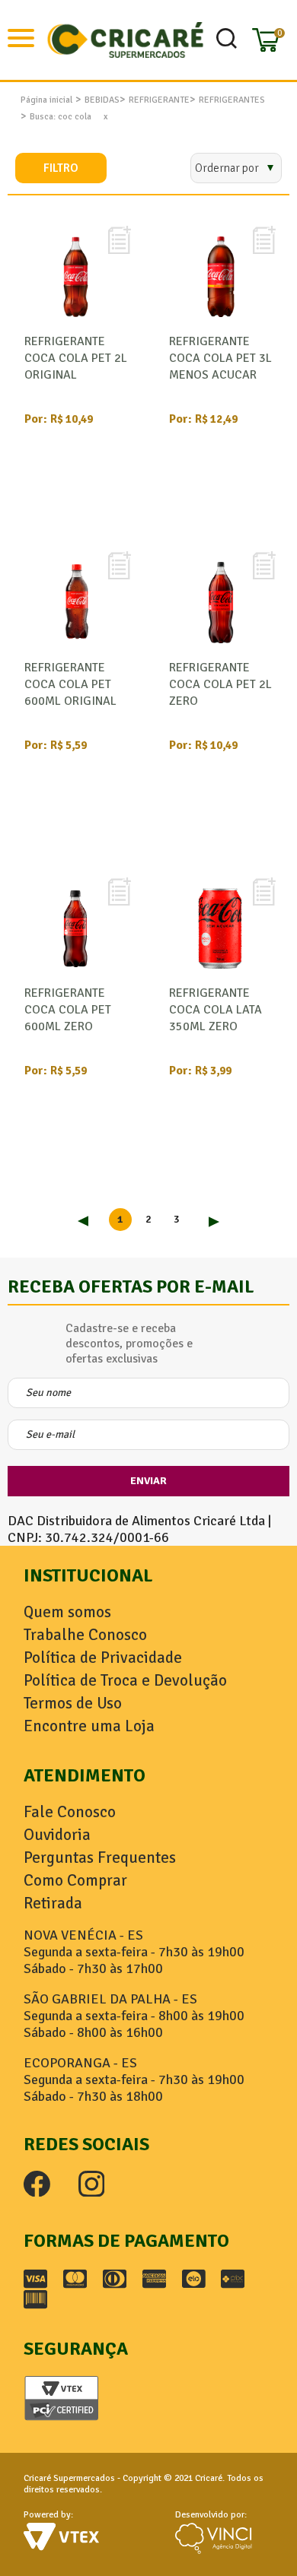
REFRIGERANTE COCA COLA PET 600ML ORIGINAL (70, 684)
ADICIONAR (73, 511)
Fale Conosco (70, 1812)
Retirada (53, 1903)
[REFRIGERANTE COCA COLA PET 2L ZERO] (221, 601)
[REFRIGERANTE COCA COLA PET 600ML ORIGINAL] (76, 601)
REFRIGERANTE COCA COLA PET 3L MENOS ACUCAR (220, 358)
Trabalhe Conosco (85, 1635)
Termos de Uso (73, 1703)
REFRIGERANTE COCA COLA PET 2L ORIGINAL (76, 358)
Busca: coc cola (61, 117)
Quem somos (67, 1612)
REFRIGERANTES (232, 100)
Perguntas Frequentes (100, 1857)
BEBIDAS (102, 100)
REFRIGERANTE (159, 100)
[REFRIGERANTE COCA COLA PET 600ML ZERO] (76, 927)
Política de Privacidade (103, 1658)
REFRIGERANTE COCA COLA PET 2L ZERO (220, 684)
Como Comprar (75, 1880)
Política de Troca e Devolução (125, 1680)
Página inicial (46, 100)
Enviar (148, 1481)
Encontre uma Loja (89, 1726)
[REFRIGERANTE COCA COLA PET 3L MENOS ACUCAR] (221, 276)
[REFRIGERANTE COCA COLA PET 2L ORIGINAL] (76, 276)
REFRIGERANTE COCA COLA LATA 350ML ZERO (216, 1010)
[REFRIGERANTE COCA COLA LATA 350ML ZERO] (221, 927)
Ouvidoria (57, 1835)
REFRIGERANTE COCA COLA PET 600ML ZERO (68, 1010)
